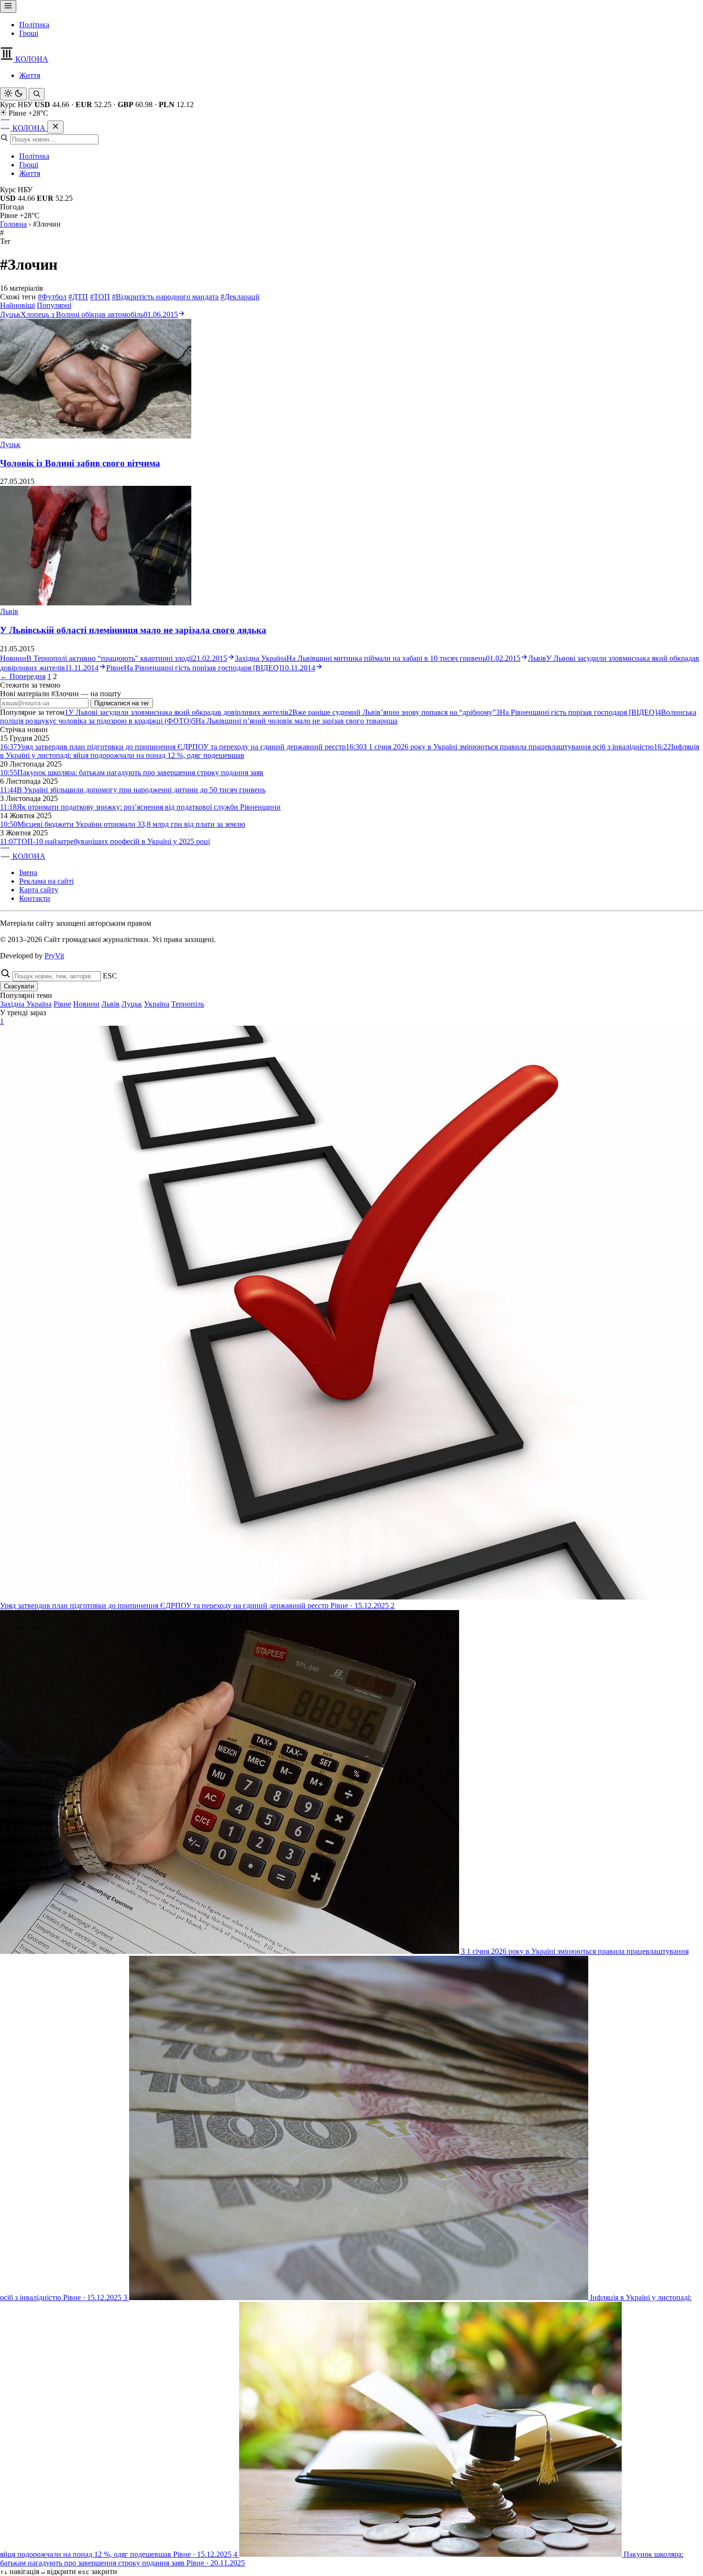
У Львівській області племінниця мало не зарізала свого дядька (133, 630)
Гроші (29, 33)
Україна (157, 1004)
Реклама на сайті (46, 881)
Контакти (35, 898)
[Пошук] (37, 94)
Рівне (62, 1004)
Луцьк (10, 444)
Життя (30, 75)
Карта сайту (39, 890)
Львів (9, 611)
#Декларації (240, 297)
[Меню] (8, 6)
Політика (34, 25)
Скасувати (19, 986)
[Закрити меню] (55, 127)
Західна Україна (26, 1004)
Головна (13, 224)
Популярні (54, 305)
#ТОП (100, 297)
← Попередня (23, 676)
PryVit (54, 956)
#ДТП (78, 297)
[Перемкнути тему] (13, 94)
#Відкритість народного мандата (165, 297)
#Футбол (52, 297)
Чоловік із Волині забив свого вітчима (80, 463)
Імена (28, 872)
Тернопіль (188, 1004)
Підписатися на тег (122, 703)
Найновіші (17, 305)
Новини (86, 1004)
